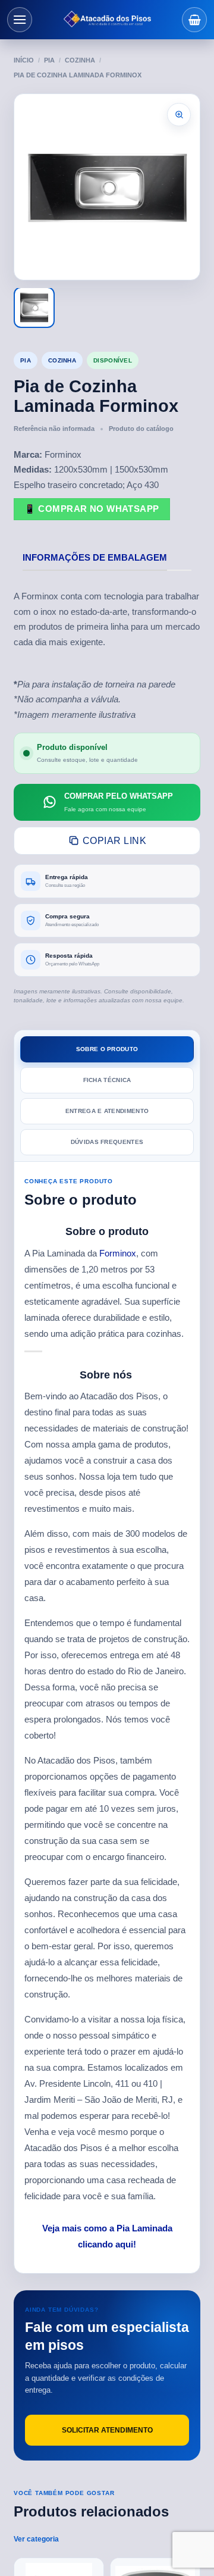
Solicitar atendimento (107, 2430)
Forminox (118, 1253)
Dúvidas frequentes (107, 1142)
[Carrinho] (194, 20)
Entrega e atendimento (107, 1111)
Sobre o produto (107, 1049)
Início (24, 60)
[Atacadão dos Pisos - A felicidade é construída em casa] (107, 20)
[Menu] (20, 20)
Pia (49, 60)
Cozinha (80, 60)
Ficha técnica (107, 1080)
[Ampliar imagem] (179, 115)
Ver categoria (36, 2539)
